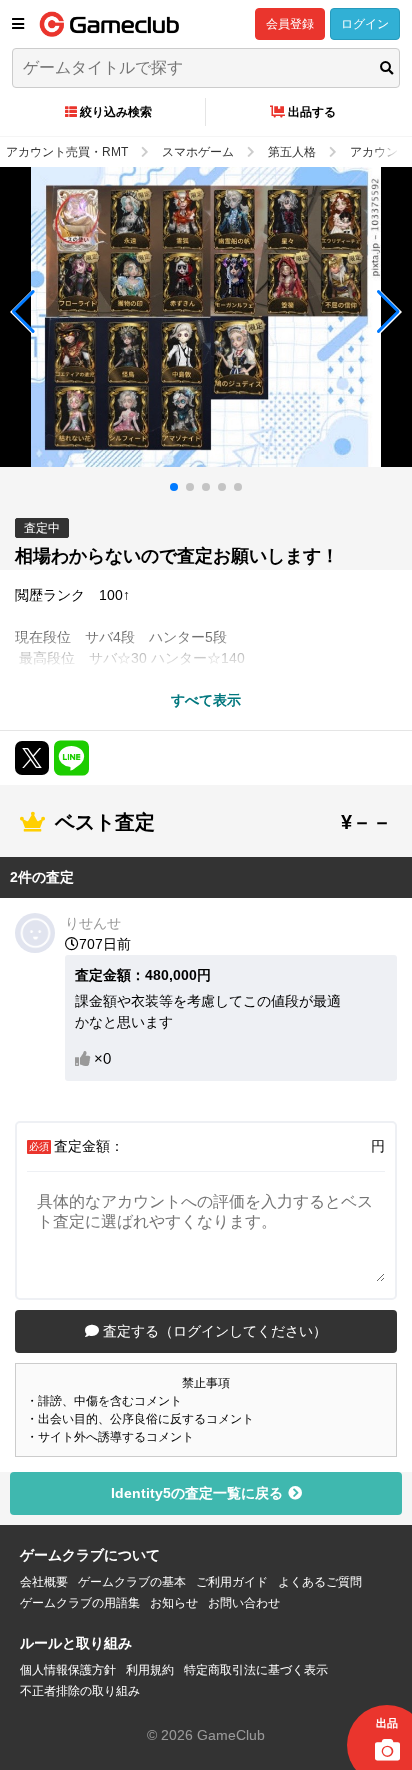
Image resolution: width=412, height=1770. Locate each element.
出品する (312, 112)
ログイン (365, 24)
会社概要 (44, 1582)
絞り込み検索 (116, 112)
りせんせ (93, 923)
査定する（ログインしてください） (213, 1331)
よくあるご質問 (320, 1582)
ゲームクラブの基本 (132, 1582)
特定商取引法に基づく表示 (256, 1670)
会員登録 (290, 24)
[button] (23, 312)
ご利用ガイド (232, 1582)
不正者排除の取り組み (80, 1691)
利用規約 (150, 1670)
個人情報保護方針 (68, 1670)
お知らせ (174, 1603)
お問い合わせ (244, 1603)
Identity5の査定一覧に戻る (197, 1493)
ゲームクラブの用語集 (80, 1603)
